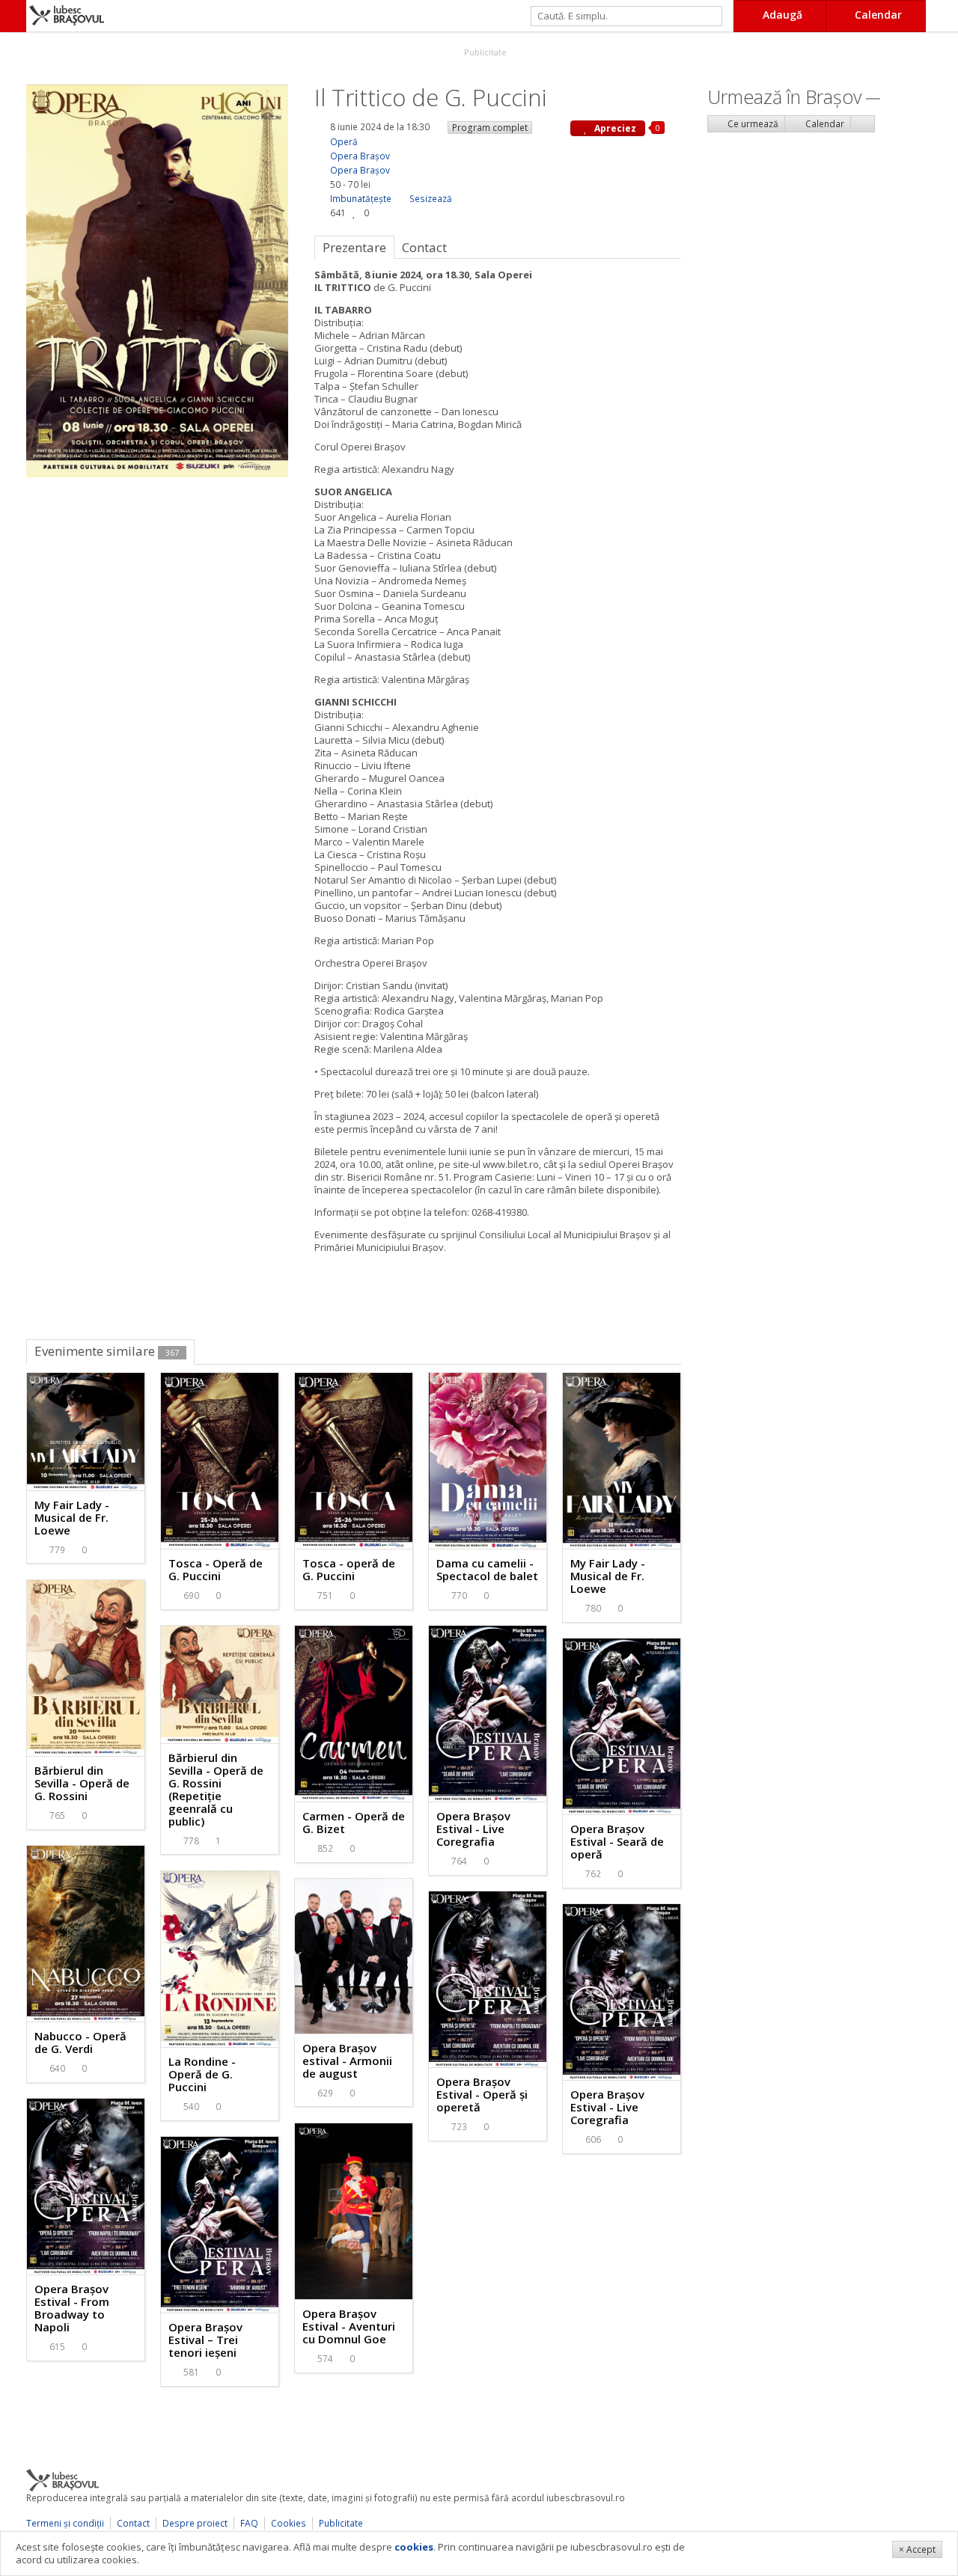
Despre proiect (195, 2523)
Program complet (490, 128)
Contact (133, 2523)
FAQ (249, 2523)
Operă (344, 142)
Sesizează (431, 199)
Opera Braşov (360, 156)
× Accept (917, 2549)
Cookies (289, 2523)
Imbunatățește (361, 199)
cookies (414, 2547)
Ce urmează (752, 124)
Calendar (824, 124)
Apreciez (614, 128)
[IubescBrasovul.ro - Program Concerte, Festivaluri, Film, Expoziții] (13, 16)
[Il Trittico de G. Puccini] (157, 280)
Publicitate (484, 52)
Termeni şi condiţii (65, 2523)
